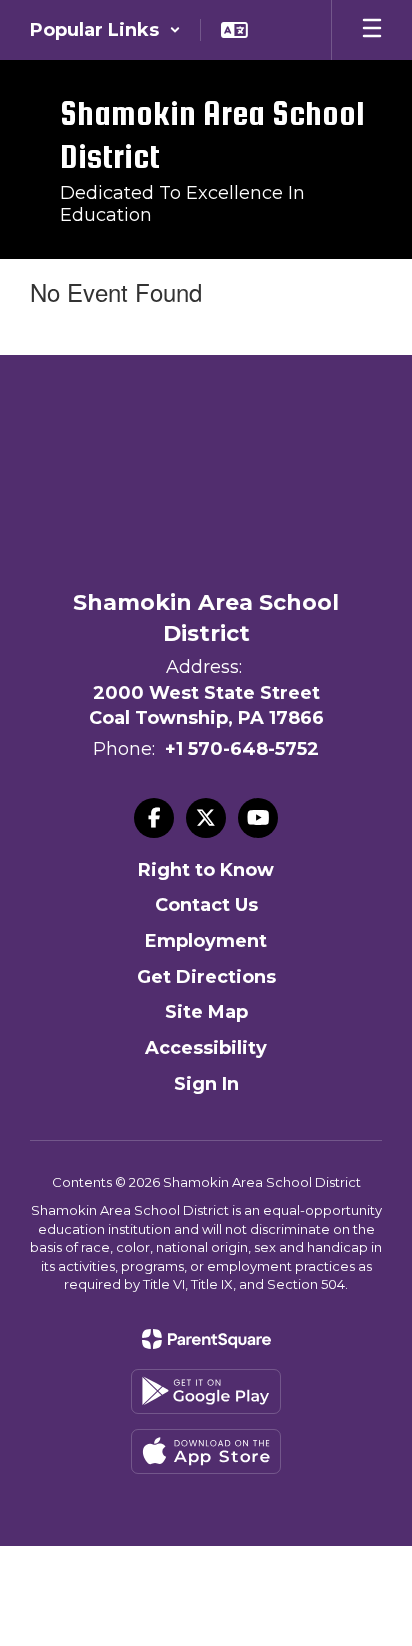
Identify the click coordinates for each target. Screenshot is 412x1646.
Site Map (206, 1012)
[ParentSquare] (206, 1339)
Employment (206, 941)
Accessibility (206, 1048)
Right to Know (206, 870)
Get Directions (206, 977)
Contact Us (206, 905)
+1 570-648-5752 (242, 749)
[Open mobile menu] (372, 30)
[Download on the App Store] (206, 1451)
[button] (105, 30)
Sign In (206, 1084)
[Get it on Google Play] (206, 1391)
